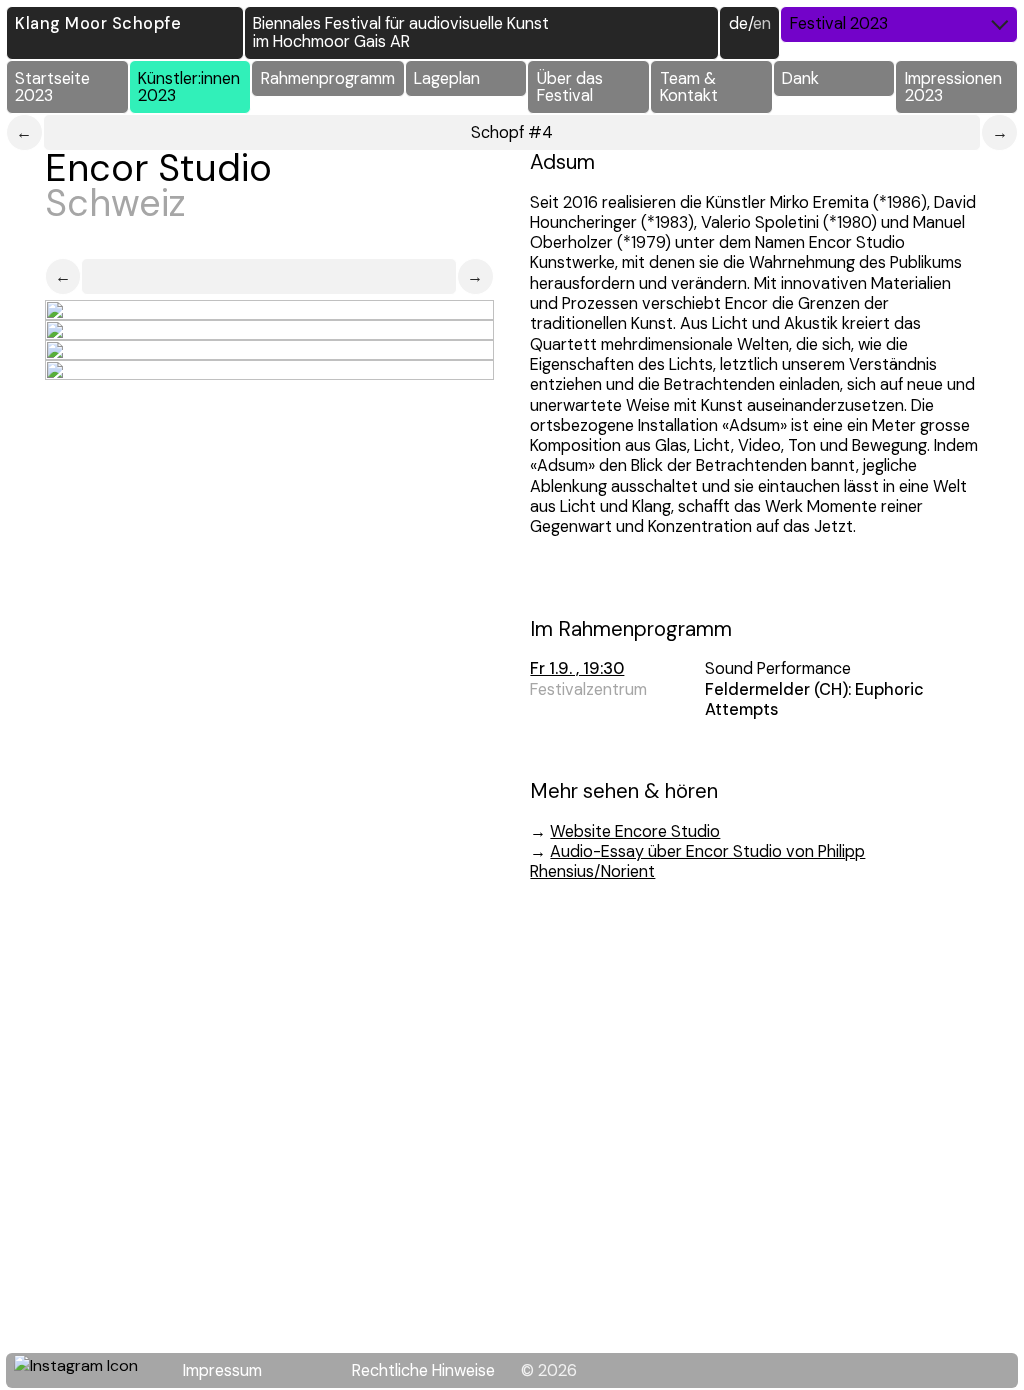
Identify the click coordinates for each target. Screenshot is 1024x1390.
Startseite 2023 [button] (52, 87)
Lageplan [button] (447, 78)
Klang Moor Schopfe (98, 23)
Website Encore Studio (635, 831)
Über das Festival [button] (570, 87)
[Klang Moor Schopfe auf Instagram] (88, 1371)
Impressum (222, 1370)
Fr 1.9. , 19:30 (577, 668)
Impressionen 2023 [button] (953, 87)
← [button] (63, 276)
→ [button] (475, 276)
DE (738, 23)
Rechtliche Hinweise (423, 1370)
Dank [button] (800, 78)
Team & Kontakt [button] (689, 87)
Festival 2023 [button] (839, 23)
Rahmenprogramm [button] (328, 78)
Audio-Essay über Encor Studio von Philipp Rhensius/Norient (697, 861)
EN (762, 23)
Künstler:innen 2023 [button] (189, 87)
